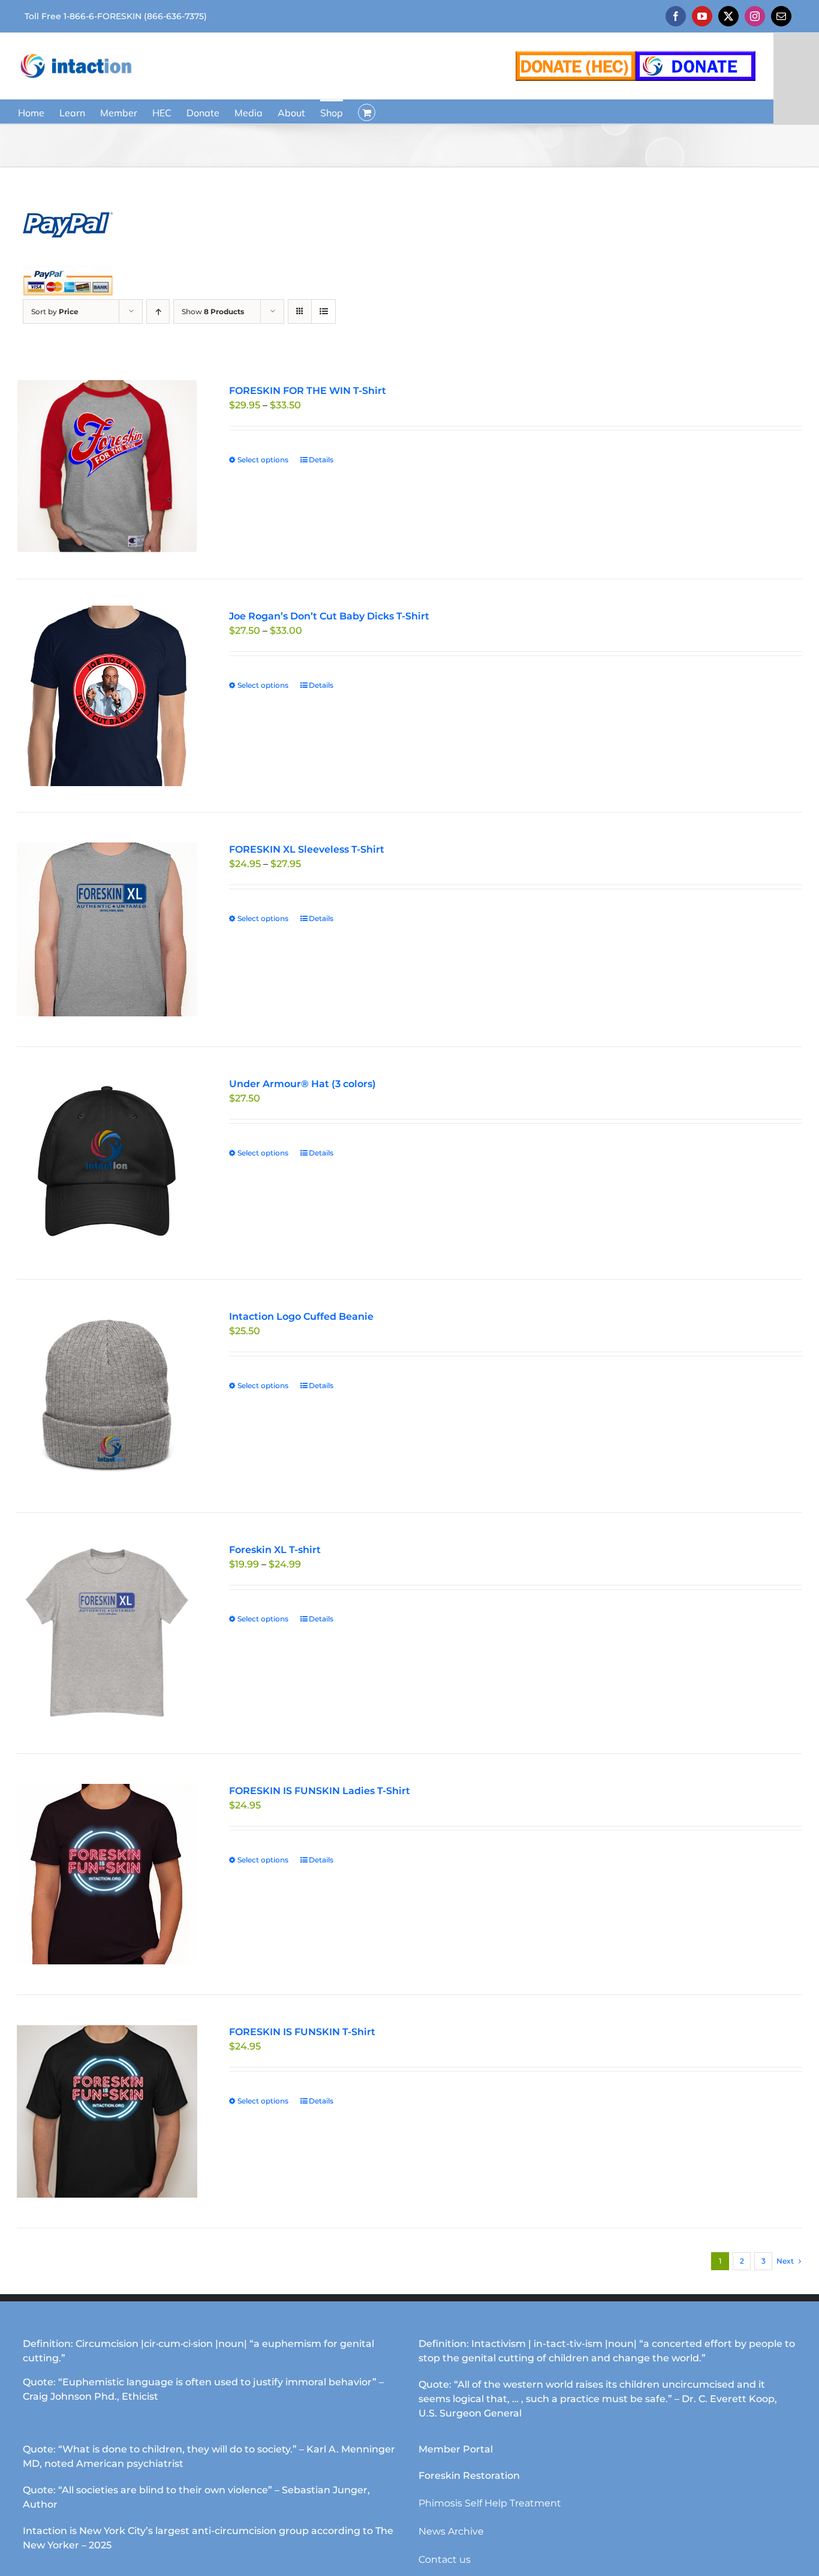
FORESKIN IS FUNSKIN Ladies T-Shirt (320, 1791)
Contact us (445, 2560)
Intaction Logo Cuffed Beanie (301, 1316)
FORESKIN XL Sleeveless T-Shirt (307, 849)
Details (321, 460)
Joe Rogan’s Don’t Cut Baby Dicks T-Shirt (329, 616)
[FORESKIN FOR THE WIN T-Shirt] (107, 466)
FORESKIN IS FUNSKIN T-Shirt (302, 2032)
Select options (263, 460)
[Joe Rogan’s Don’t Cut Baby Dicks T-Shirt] (107, 696)
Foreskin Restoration (469, 2476)
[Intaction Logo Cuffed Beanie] (107, 1396)
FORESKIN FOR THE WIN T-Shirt (308, 391)
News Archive (451, 2531)
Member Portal (456, 2449)
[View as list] (323, 312)
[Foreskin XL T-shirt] (107, 1633)
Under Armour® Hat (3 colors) (302, 1084)
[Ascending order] (158, 312)
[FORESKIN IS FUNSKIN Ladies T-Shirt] (107, 1874)
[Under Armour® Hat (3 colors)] (107, 1163)
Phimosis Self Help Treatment (490, 2503)
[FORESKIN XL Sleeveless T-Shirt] (107, 929)
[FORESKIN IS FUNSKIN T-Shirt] (107, 2111)
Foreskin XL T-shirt (275, 1550)
